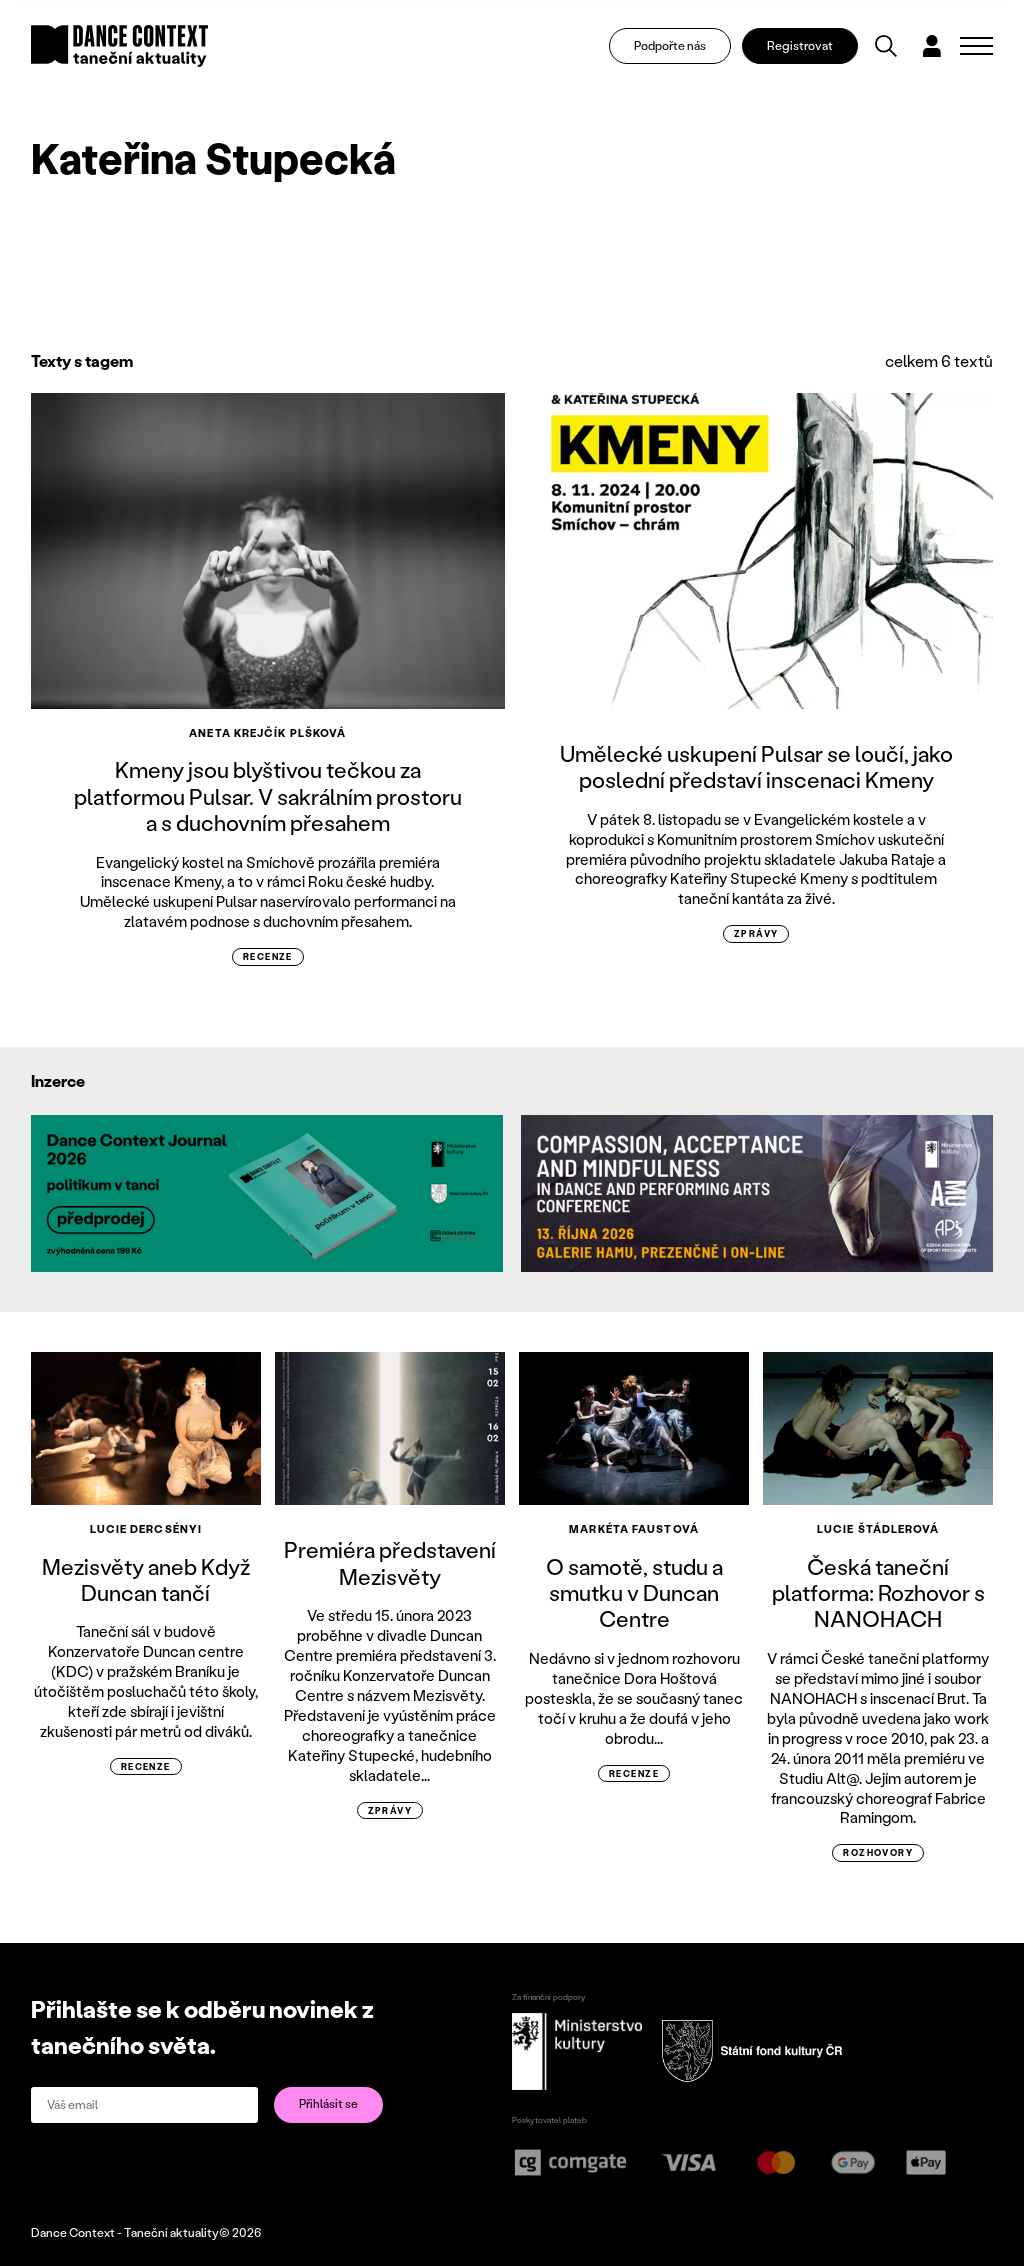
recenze (268, 956)
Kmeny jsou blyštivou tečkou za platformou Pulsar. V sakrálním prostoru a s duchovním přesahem (268, 796)
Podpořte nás (670, 45)
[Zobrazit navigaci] (976, 46)
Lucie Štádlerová (878, 1529)
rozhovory (878, 1852)
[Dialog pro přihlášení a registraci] (932, 46)
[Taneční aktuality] (119, 46)
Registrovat (800, 45)
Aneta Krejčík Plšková (267, 733)
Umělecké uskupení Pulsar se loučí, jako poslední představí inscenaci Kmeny (756, 766)
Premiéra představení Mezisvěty (390, 1562)
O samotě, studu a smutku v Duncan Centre (634, 1593)
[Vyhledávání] (886, 46)
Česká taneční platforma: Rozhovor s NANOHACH (878, 1593)
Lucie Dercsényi (146, 1529)
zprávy (756, 933)
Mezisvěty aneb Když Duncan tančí (146, 1579)
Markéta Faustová (634, 1529)
